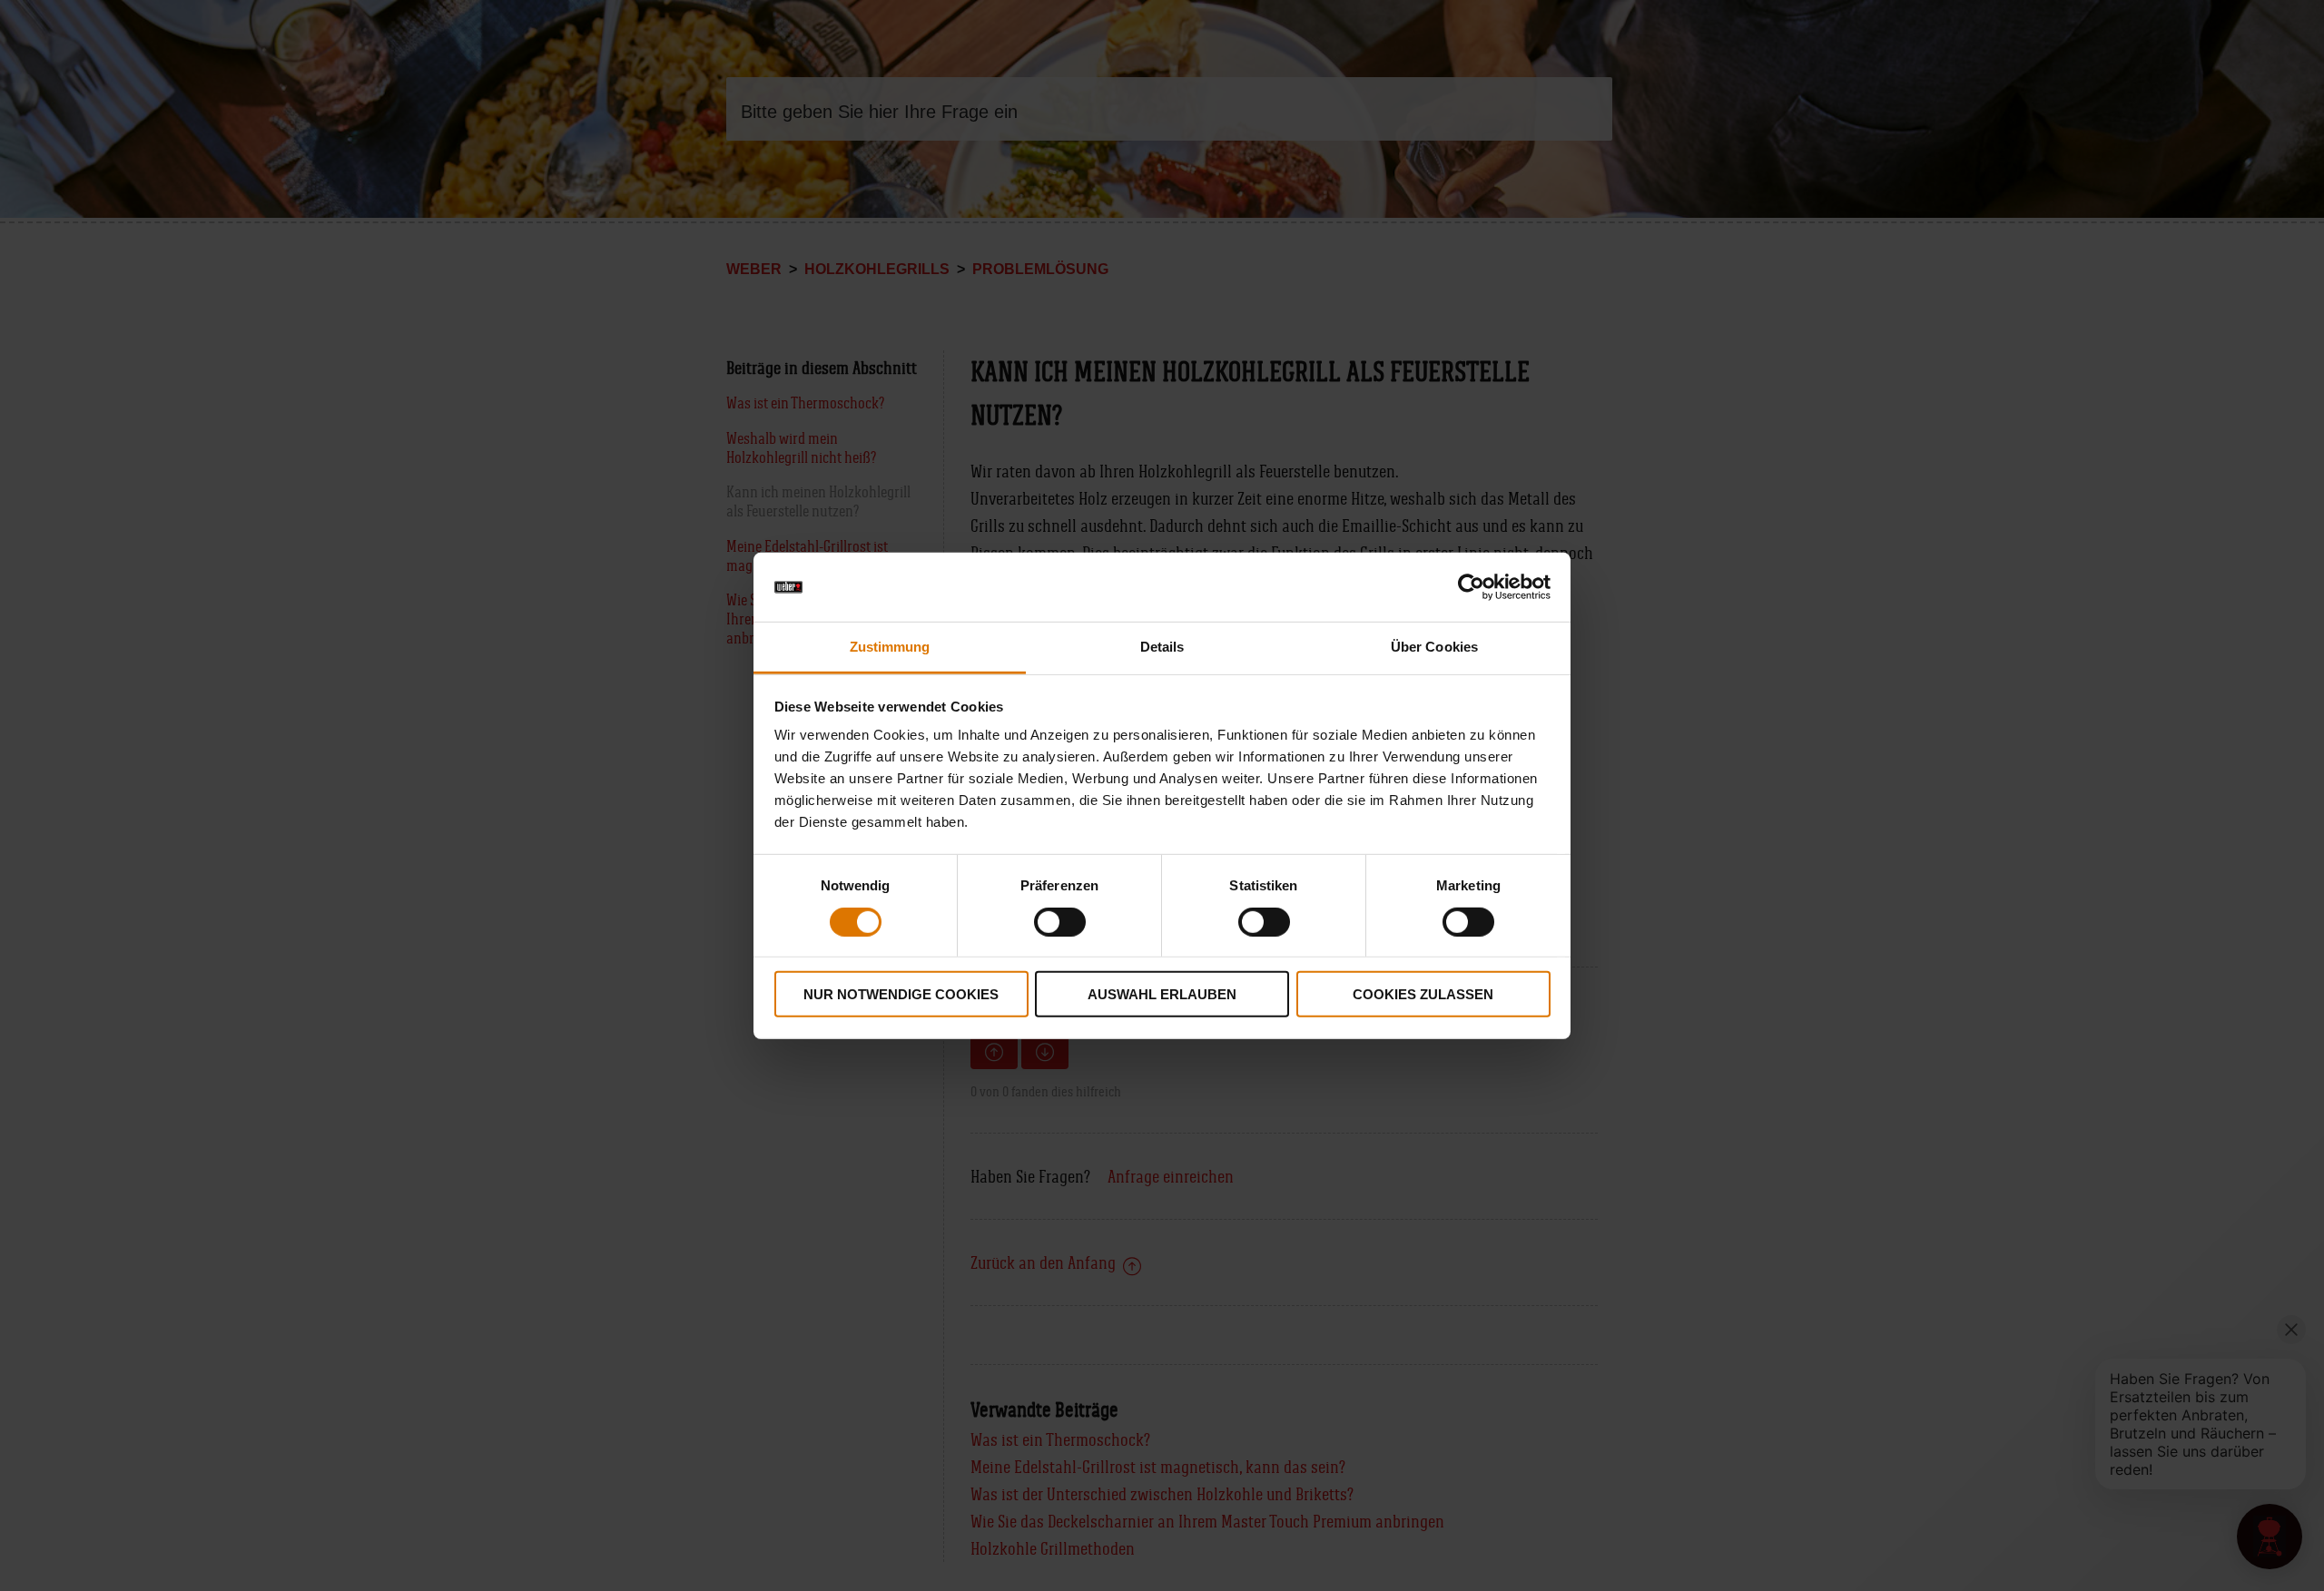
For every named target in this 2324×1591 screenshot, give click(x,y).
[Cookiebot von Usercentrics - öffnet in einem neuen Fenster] (1471, 587)
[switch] (1060, 921)
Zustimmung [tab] (890, 647)
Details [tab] (1162, 647)
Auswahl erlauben (1162, 994)
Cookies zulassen (1423, 994)
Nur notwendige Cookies (901, 994)
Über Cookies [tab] (1434, 647)
